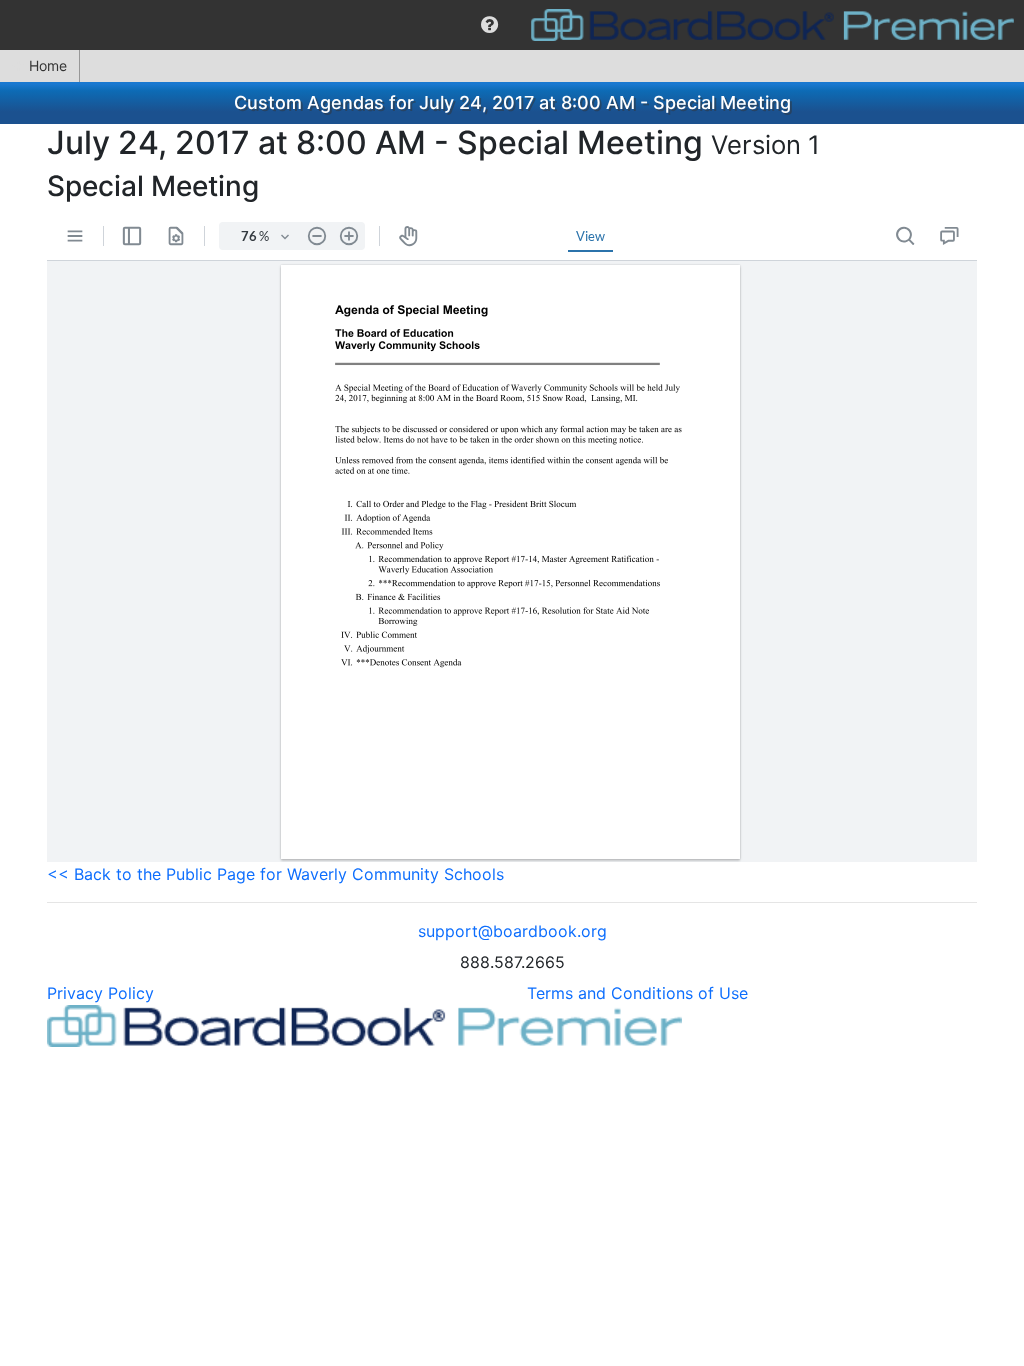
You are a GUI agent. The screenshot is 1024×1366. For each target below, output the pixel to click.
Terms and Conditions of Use (637, 993)
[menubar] (512, 25)
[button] (489, 25)
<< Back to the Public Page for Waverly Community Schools (275, 874)
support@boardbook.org (512, 931)
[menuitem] (489, 25)
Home (48, 65)
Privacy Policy (100, 993)
